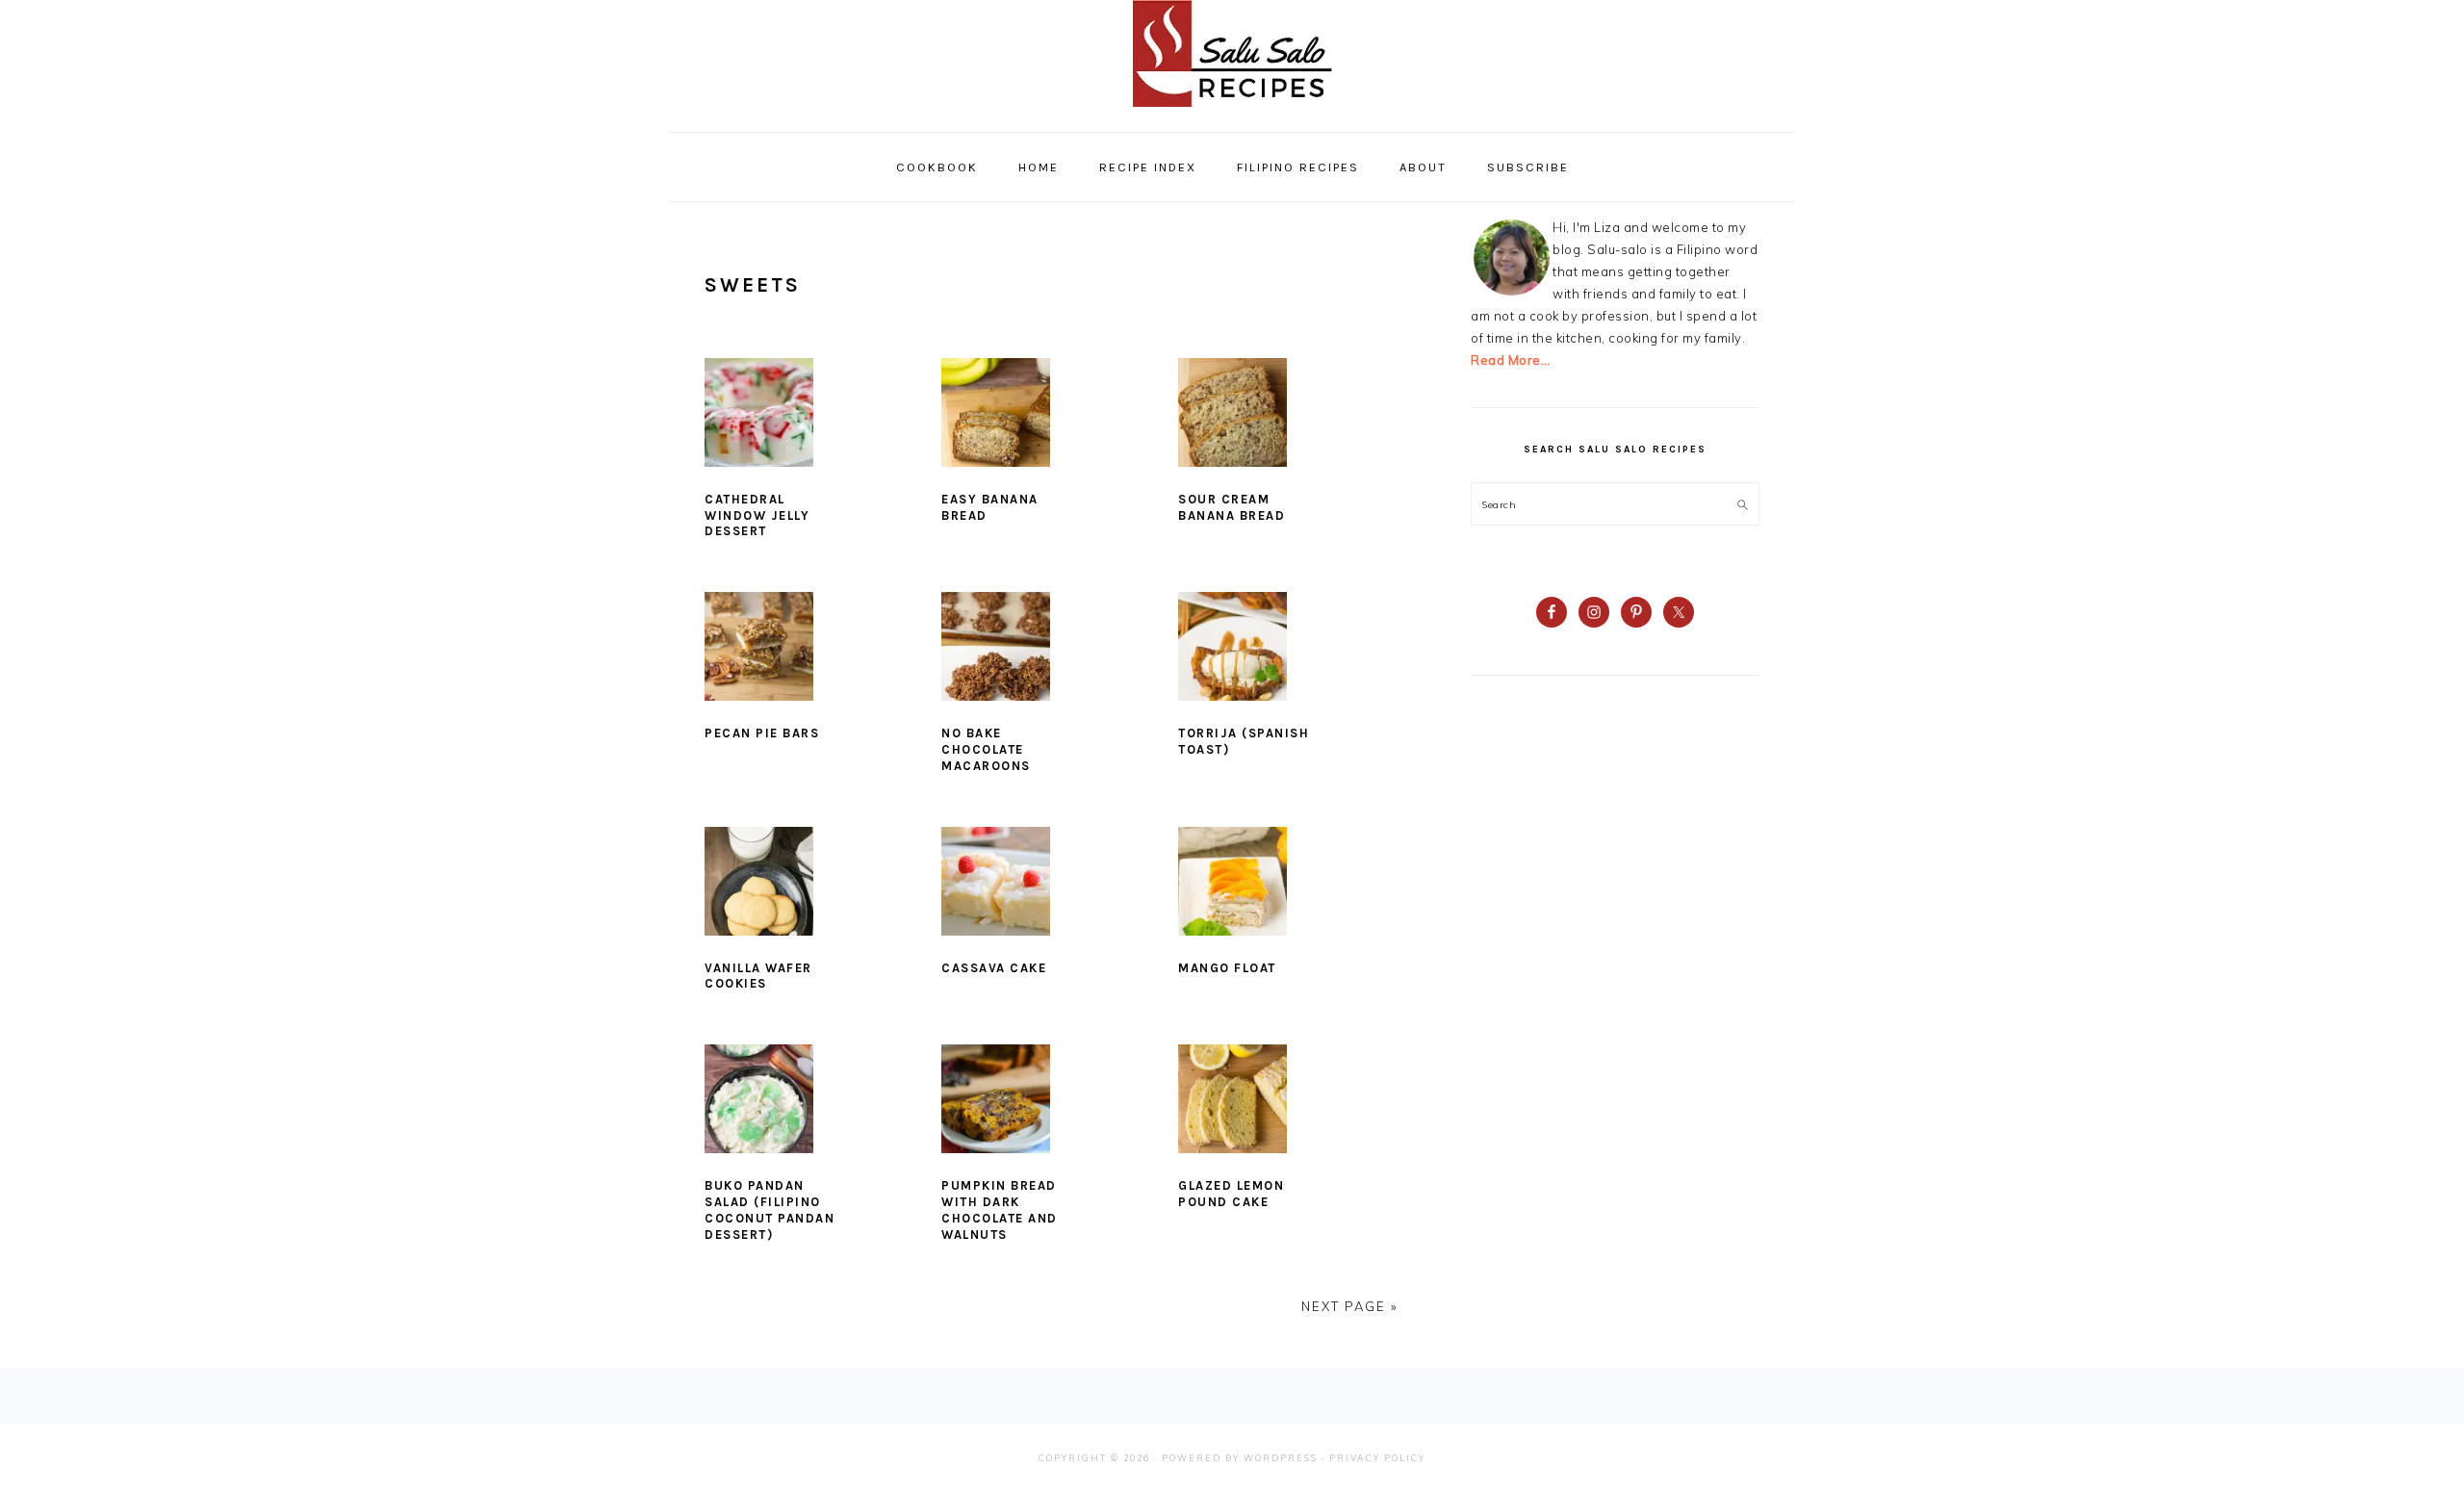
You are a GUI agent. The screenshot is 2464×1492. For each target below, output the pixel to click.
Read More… (1510, 360)
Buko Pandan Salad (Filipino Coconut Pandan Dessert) (770, 1210)
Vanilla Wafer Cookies (758, 976)
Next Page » (1349, 1306)
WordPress (1281, 1458)
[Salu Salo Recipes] (1232, 111)
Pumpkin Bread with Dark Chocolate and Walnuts (1000, 1210)
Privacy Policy (1377, 1458)
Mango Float (1227, 968)
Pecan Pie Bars (762, 733)
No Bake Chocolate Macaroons (986, 749)
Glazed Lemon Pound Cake (1231, 1194)
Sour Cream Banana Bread (1232, 507)
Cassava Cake (994, 968)
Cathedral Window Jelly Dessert (757, 515)
